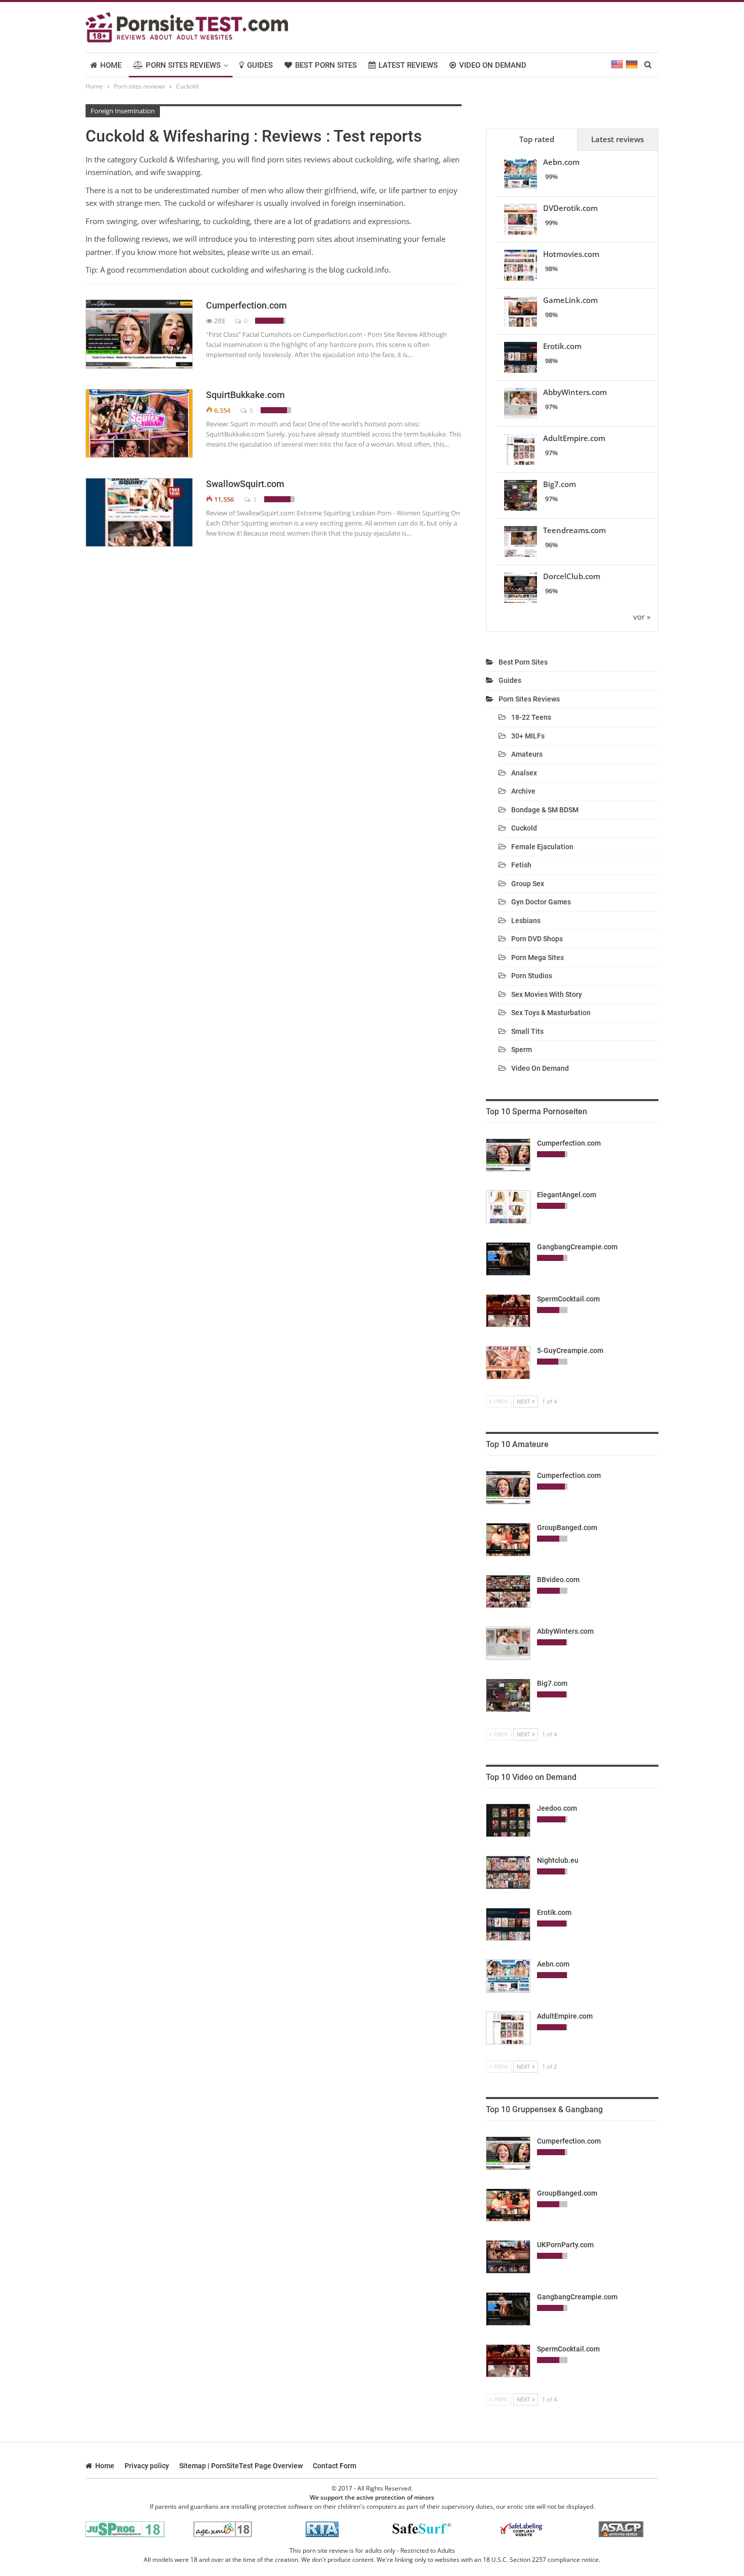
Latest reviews (408, 65)
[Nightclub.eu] (508, 1872)
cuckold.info (367, 270)
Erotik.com (562, 346)
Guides (260, 65)
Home (111, 65)
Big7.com (560, 484)
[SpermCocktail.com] (508, 1311)
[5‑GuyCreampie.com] (508, 1363)
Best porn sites (326, 65)
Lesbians (526, 921)
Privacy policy (147, 2466)
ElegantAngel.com (567, 1195)
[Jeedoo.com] (508, 1820)
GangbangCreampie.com (577, 1247)
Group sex (528, 884)
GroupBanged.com (567, 1527)
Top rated (537, 139)
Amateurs (527, 754)
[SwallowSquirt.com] (139, 512)
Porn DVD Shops (537, 939)
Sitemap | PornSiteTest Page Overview (241, 2466)
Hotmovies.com (571, 254)
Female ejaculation (542, 847)
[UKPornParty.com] (508, 2257)
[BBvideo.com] (508, 1592)
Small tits (527, 1031)
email (302, 252)
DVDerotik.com (570, 208)
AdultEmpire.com (574, 438)
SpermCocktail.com (568, 1299)
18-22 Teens (531, 717)
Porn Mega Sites (538, 957)
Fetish (521, 865)
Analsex (524, 773)
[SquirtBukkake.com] (139, 423)
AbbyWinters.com (575, 392)
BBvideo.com (558, 1580)
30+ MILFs (528, 736)
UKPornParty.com (565, 2245)
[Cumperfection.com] (139, 334)
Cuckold (524, 828)
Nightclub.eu (558, 1860)
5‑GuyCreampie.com (570, 1350)
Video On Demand (493, 65)
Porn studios (532, 976)
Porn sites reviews (183, 65)
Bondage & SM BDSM (545, 810)
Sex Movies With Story (547, 994)
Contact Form (335, 2466)
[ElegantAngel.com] (508, 1207)
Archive (523, 791)
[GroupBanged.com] (508, 1540)
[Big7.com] (508, 1695)
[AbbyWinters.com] (508, 1643)
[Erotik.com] (508, 1925)
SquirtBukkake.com (245, 395)
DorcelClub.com (572, 576)
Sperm (522, 1050)
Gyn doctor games (541, 902)
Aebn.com (561, 162)
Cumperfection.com (246, 305)
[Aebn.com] (508, 1976)
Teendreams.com (574, 530)
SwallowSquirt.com (245, 484)
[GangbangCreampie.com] (508, 1259)
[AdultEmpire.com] (508, 2028)
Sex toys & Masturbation (551, 1013)
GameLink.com (570, 300)
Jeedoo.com (557, 1808)
